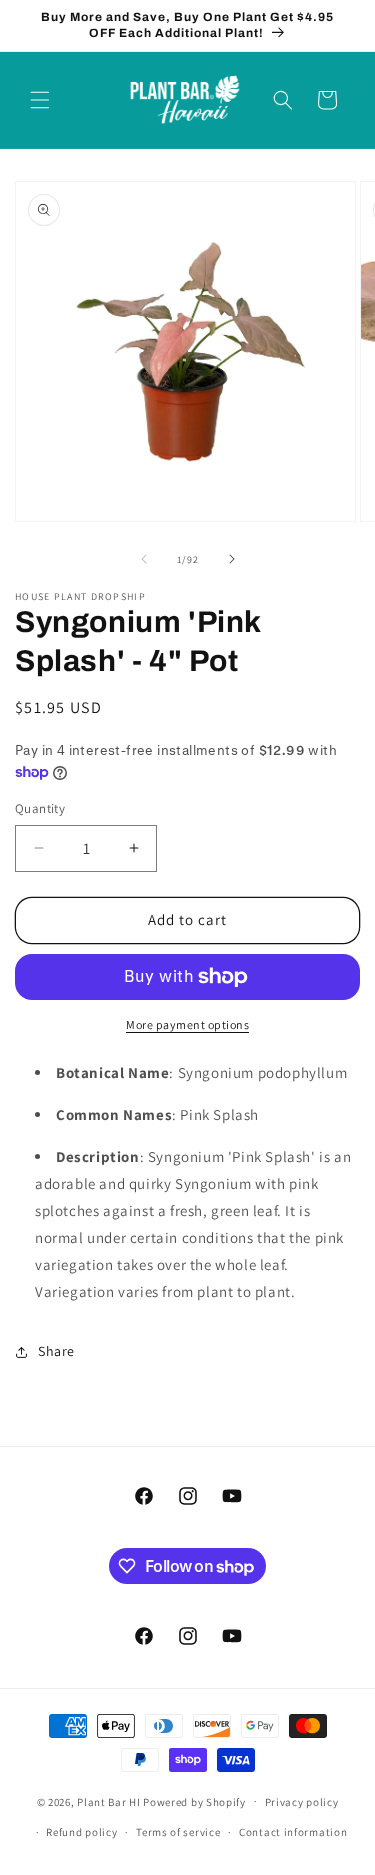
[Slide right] (232, 559)
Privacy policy (302, 1802)
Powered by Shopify (194, 1801)
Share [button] (56, 1351)
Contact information (293, 1832)
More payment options (187, 1024)
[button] (40, 100)
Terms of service (178, 1832)
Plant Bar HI (108, 1801)
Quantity (40, 808)
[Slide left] (144, 559)
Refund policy (81, 1832)
